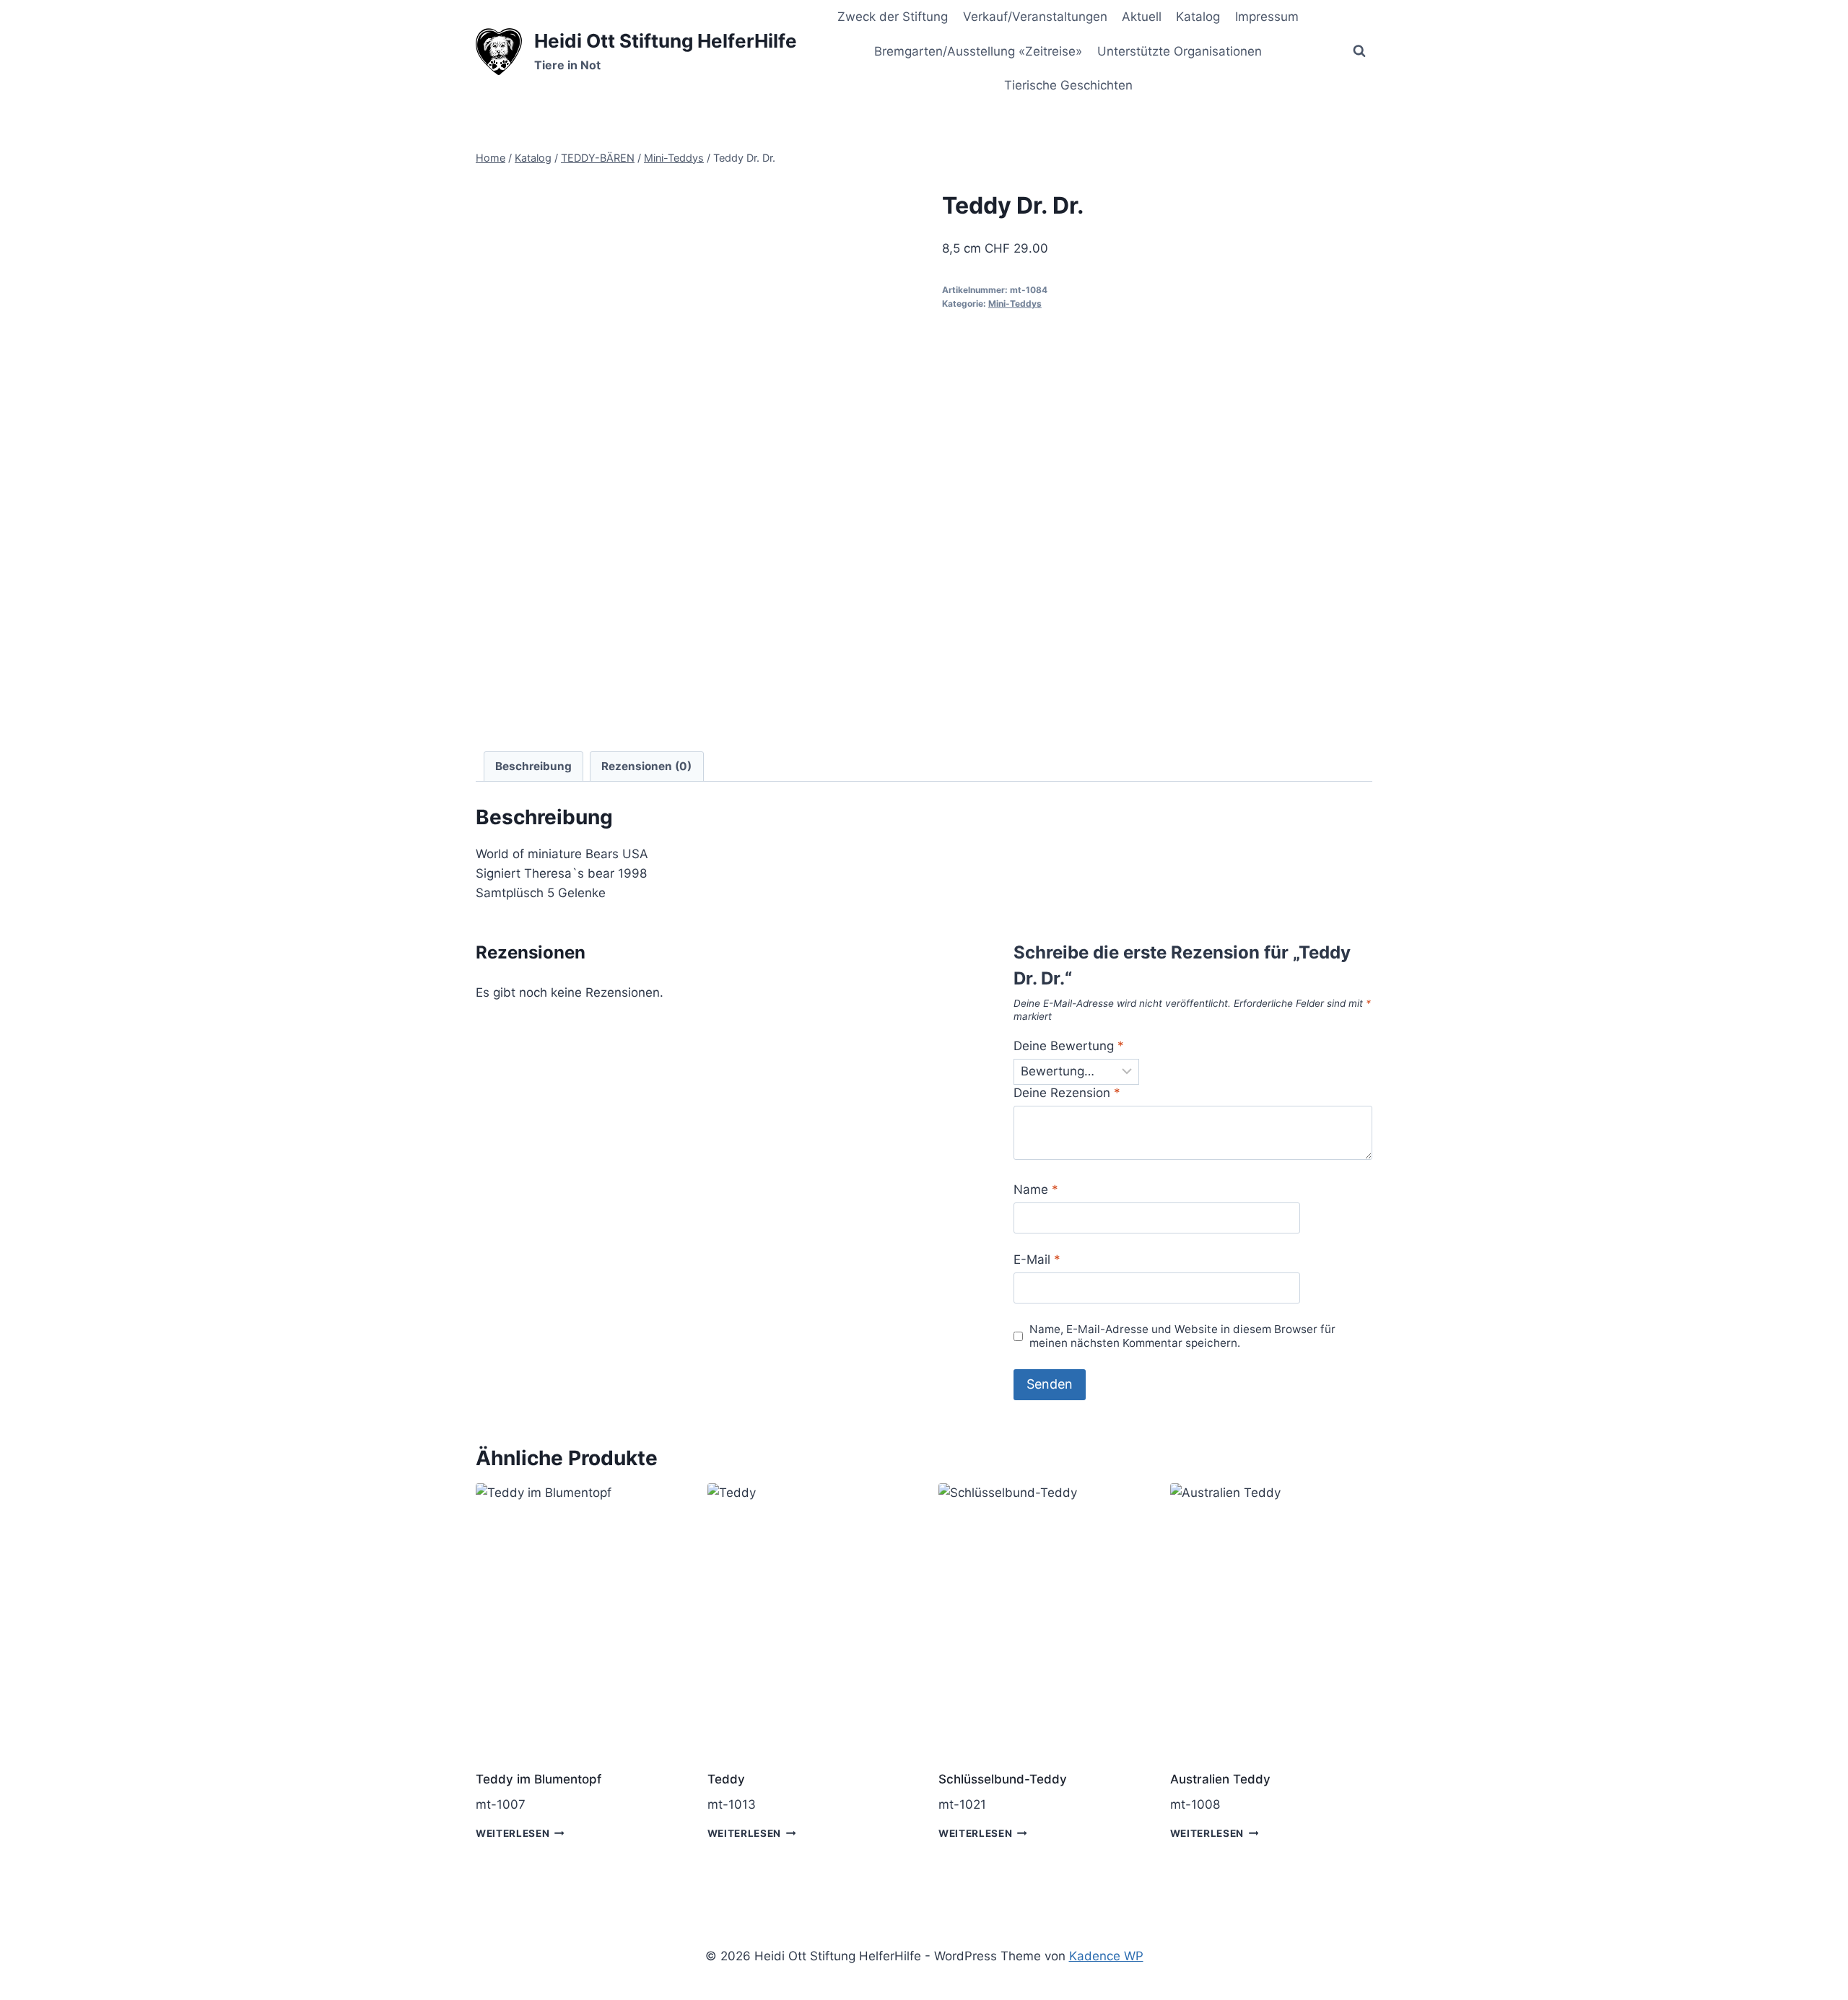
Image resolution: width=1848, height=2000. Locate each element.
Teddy (726, 1779)
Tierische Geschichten (1068, 85)
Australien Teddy (1220, 1779)
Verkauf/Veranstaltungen (1035, 17)
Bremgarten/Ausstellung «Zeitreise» (978, 51)
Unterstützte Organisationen (1180, 51)
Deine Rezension (1067, 1093)
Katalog (1198, 17)
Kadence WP (1106, 1956)
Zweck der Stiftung (893, 17)
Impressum (1267, 17)
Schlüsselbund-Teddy (1003, 1779)
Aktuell (1142, 17)
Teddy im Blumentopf (539, 1779)
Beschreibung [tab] (533, 766)
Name (1036, 1189)
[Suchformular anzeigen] (1359, 51)
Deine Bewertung (1069, 1046)
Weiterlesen (513, 1833)
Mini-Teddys (1015, 304)
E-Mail (1037, 1259)
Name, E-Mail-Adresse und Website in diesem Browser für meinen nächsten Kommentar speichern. (1182, 1336)
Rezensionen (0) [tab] (646, 766)
